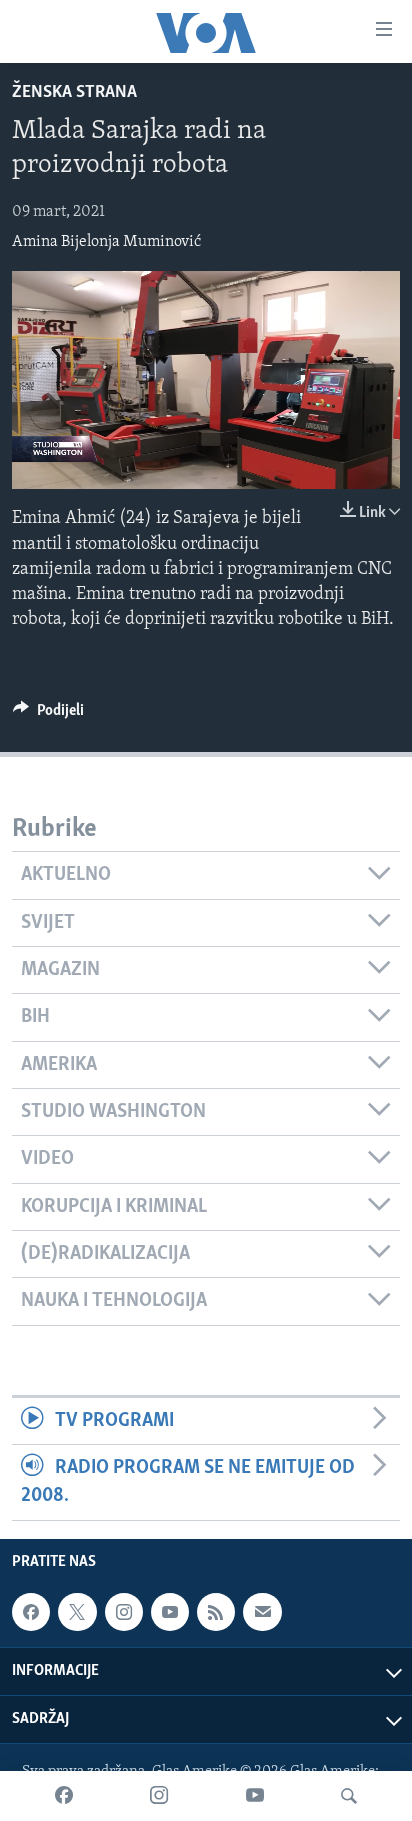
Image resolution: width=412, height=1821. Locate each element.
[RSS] (216, 1612)
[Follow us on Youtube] (170, 1612)
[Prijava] (262, 1612)
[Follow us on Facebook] (31, 1612)
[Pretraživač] (349, 1796)
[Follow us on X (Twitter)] (77, 1612)
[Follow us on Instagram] (124, 1612)
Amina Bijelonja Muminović (106, 242)
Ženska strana (74, 93)
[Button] (48, 715)
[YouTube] (255, 1796)
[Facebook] (64, 1796)
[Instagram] (159, 1796)
